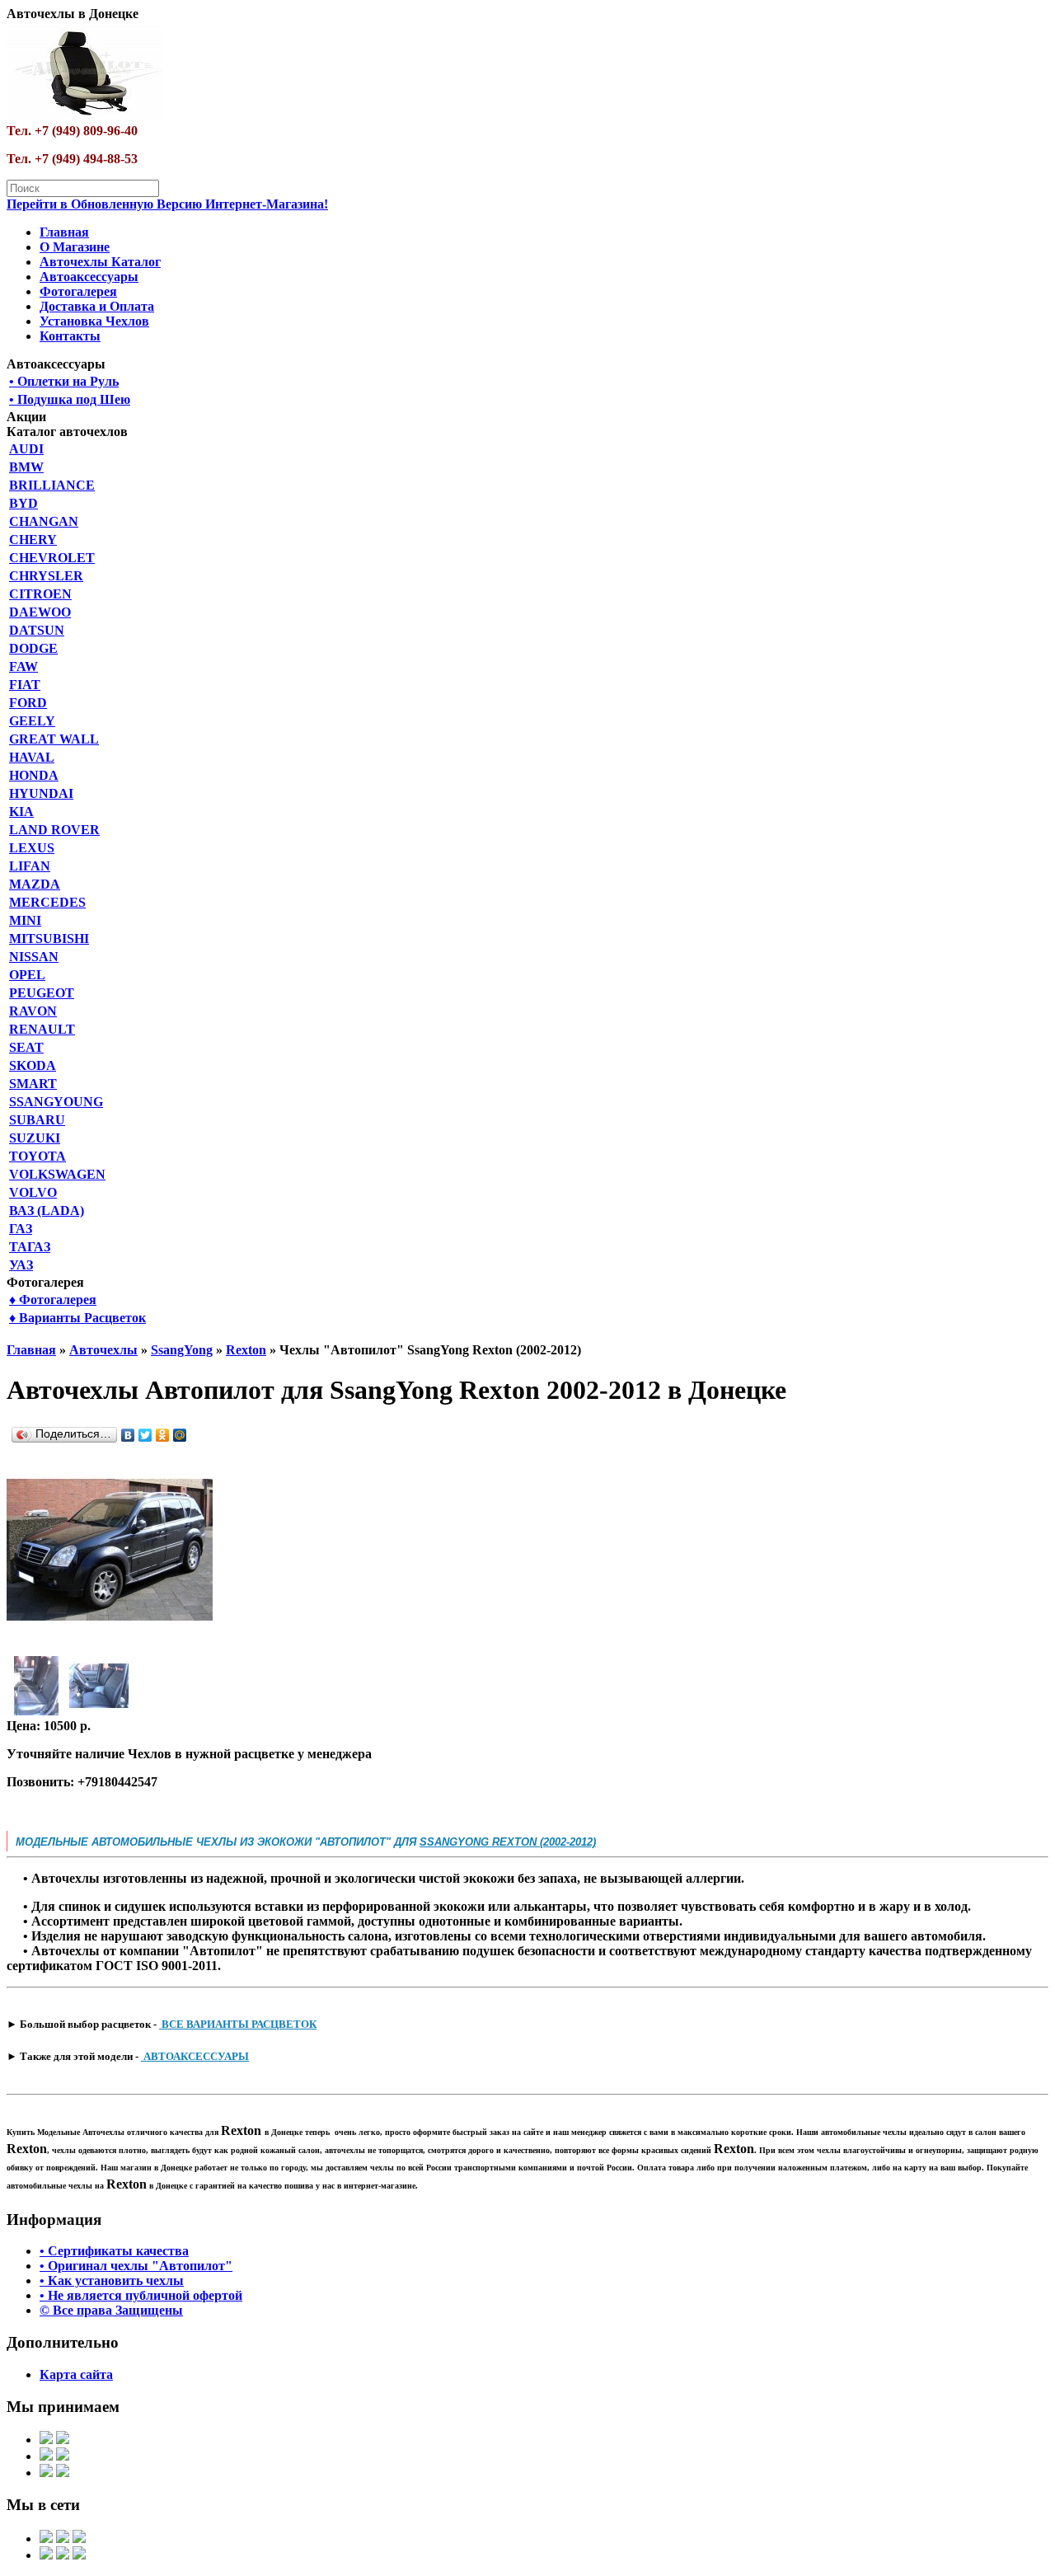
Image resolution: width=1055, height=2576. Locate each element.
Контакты (70, 336)
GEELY (32, 721)
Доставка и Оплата (97, 306)
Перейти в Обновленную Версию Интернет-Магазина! (167, 204)
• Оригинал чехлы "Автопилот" (136, 2266)
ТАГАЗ (30, 1247)
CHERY (33, 540)
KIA (21, 812)
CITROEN (40, 594)
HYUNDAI (41, 793)
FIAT (25, 685)
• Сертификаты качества (114, 2251)
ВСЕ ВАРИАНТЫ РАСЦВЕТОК (238, 2024)
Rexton (246, 1350)
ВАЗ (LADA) (47, 1211)
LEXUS (32, 848)
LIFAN (30, 866)
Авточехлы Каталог (100, 262)
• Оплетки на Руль (64, 381)
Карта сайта (76, 2374)
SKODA (33, 1065)
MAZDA (35, 884)
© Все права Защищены (111, 2310)
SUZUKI (35, 1138)
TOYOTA (38, 1156)
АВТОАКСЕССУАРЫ (195, 2056)
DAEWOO (40, 612)
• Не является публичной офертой (141, 2295)
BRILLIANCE (52, 485)
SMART (33, 1084)
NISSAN (34, 957)
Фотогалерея (78, 291)
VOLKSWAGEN (57, 1174)
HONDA (34, 775)
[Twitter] (145, 1435)
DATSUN (37, 630)
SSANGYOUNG (56, 1102)
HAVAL (32, 757)
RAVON (33, 1011)
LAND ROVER (54, 830)
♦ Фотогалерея (53, 1300)
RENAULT (42, 1029)
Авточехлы (103, 1350)
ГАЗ (21, 1229)
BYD (23, 503)
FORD (28, 703)
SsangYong (182, 1350)
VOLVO (33, 1192)
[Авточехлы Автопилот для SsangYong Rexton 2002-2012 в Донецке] (110, 1648)
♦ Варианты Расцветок (77, 1318)
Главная (64, 232)
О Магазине (75, 247)
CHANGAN (44, 521)
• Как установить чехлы (112, 2280)
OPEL (27, 975)
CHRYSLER (46, 576)
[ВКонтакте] (128, 1435)
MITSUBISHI (49, 938)
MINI (25, 920)
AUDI (26, 449)
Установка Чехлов (94, 321)
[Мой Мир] (180, 1435)
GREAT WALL (54, 739)
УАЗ (21, 1265)
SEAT (26, 1047)
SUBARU (37, 1120)
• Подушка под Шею (70, 399)
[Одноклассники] (163, 1435)
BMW (26, 467)
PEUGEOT (42, 993)
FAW (23, 666)
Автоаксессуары (89, 277)
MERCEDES (47, 902)
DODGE (33, 648)
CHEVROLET (52, 558)
